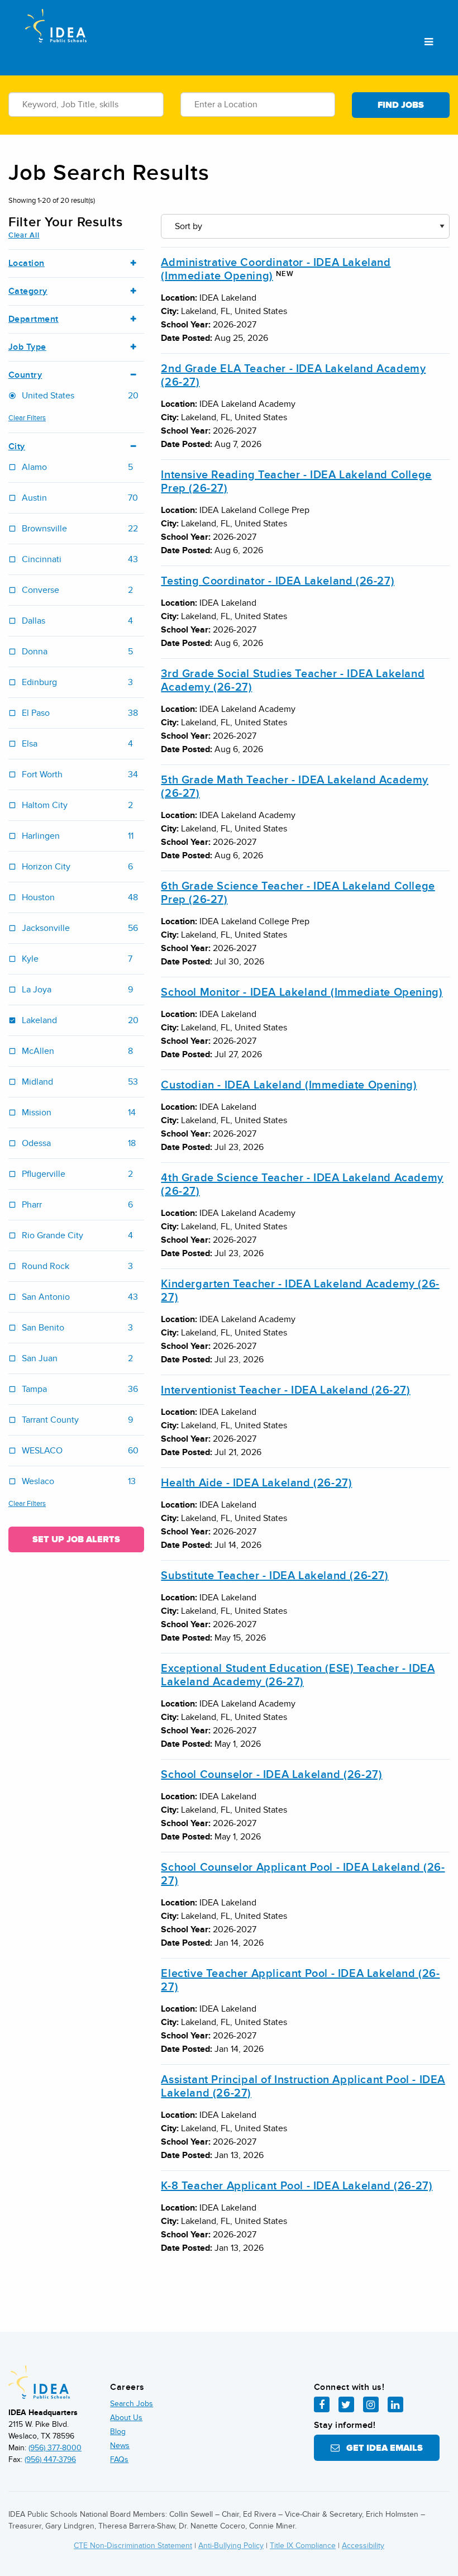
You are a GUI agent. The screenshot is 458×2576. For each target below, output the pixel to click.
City (17, 447)
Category (28, 291)
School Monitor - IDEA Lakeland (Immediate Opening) (302, 992)
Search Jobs (132, 2404)
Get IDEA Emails (381, 2448)
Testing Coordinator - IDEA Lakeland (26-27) (278, 581)
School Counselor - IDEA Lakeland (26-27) (271, 1775)
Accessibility (363, 2546)
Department (34, 319)
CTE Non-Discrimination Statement (133, 2546)
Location (27, 263)
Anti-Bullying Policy (231, 2546)
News (120, 2446)
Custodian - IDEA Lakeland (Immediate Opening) (289, 1085)
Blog (118, 2432)
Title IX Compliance (303, 2546)
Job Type (27, 347)
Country (25, 375)
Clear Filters (27, 418)
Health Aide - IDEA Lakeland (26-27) (256, 1483)
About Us (126, 2418)
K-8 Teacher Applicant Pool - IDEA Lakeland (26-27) (297, 2186)
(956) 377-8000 (55, 2448)
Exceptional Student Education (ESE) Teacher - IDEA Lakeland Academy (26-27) (298, 1675)
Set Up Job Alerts (76, 1539)
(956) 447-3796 (50, 2459)
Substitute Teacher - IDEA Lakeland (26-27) (275, 1576)
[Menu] (429, 42)
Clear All (24, 235)
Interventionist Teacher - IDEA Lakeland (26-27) (285, 1390)
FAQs (119, 2459)
